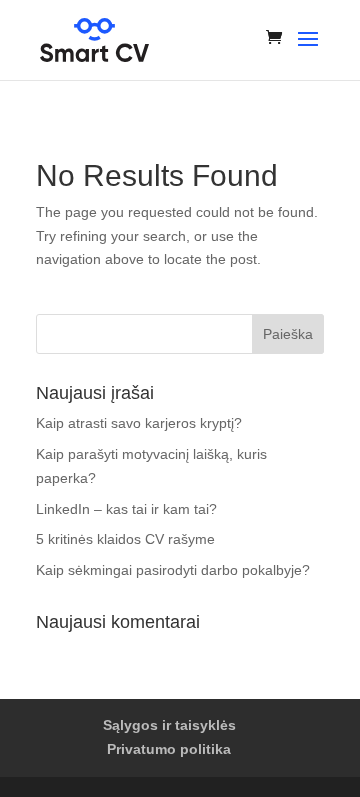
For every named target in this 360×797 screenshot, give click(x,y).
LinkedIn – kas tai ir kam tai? (126, 509)
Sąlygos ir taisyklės (169, 725)
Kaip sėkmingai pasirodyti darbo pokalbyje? (173, 570)
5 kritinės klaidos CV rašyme (125, 539)
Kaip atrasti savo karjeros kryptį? (139, 423)
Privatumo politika (169, 749)
